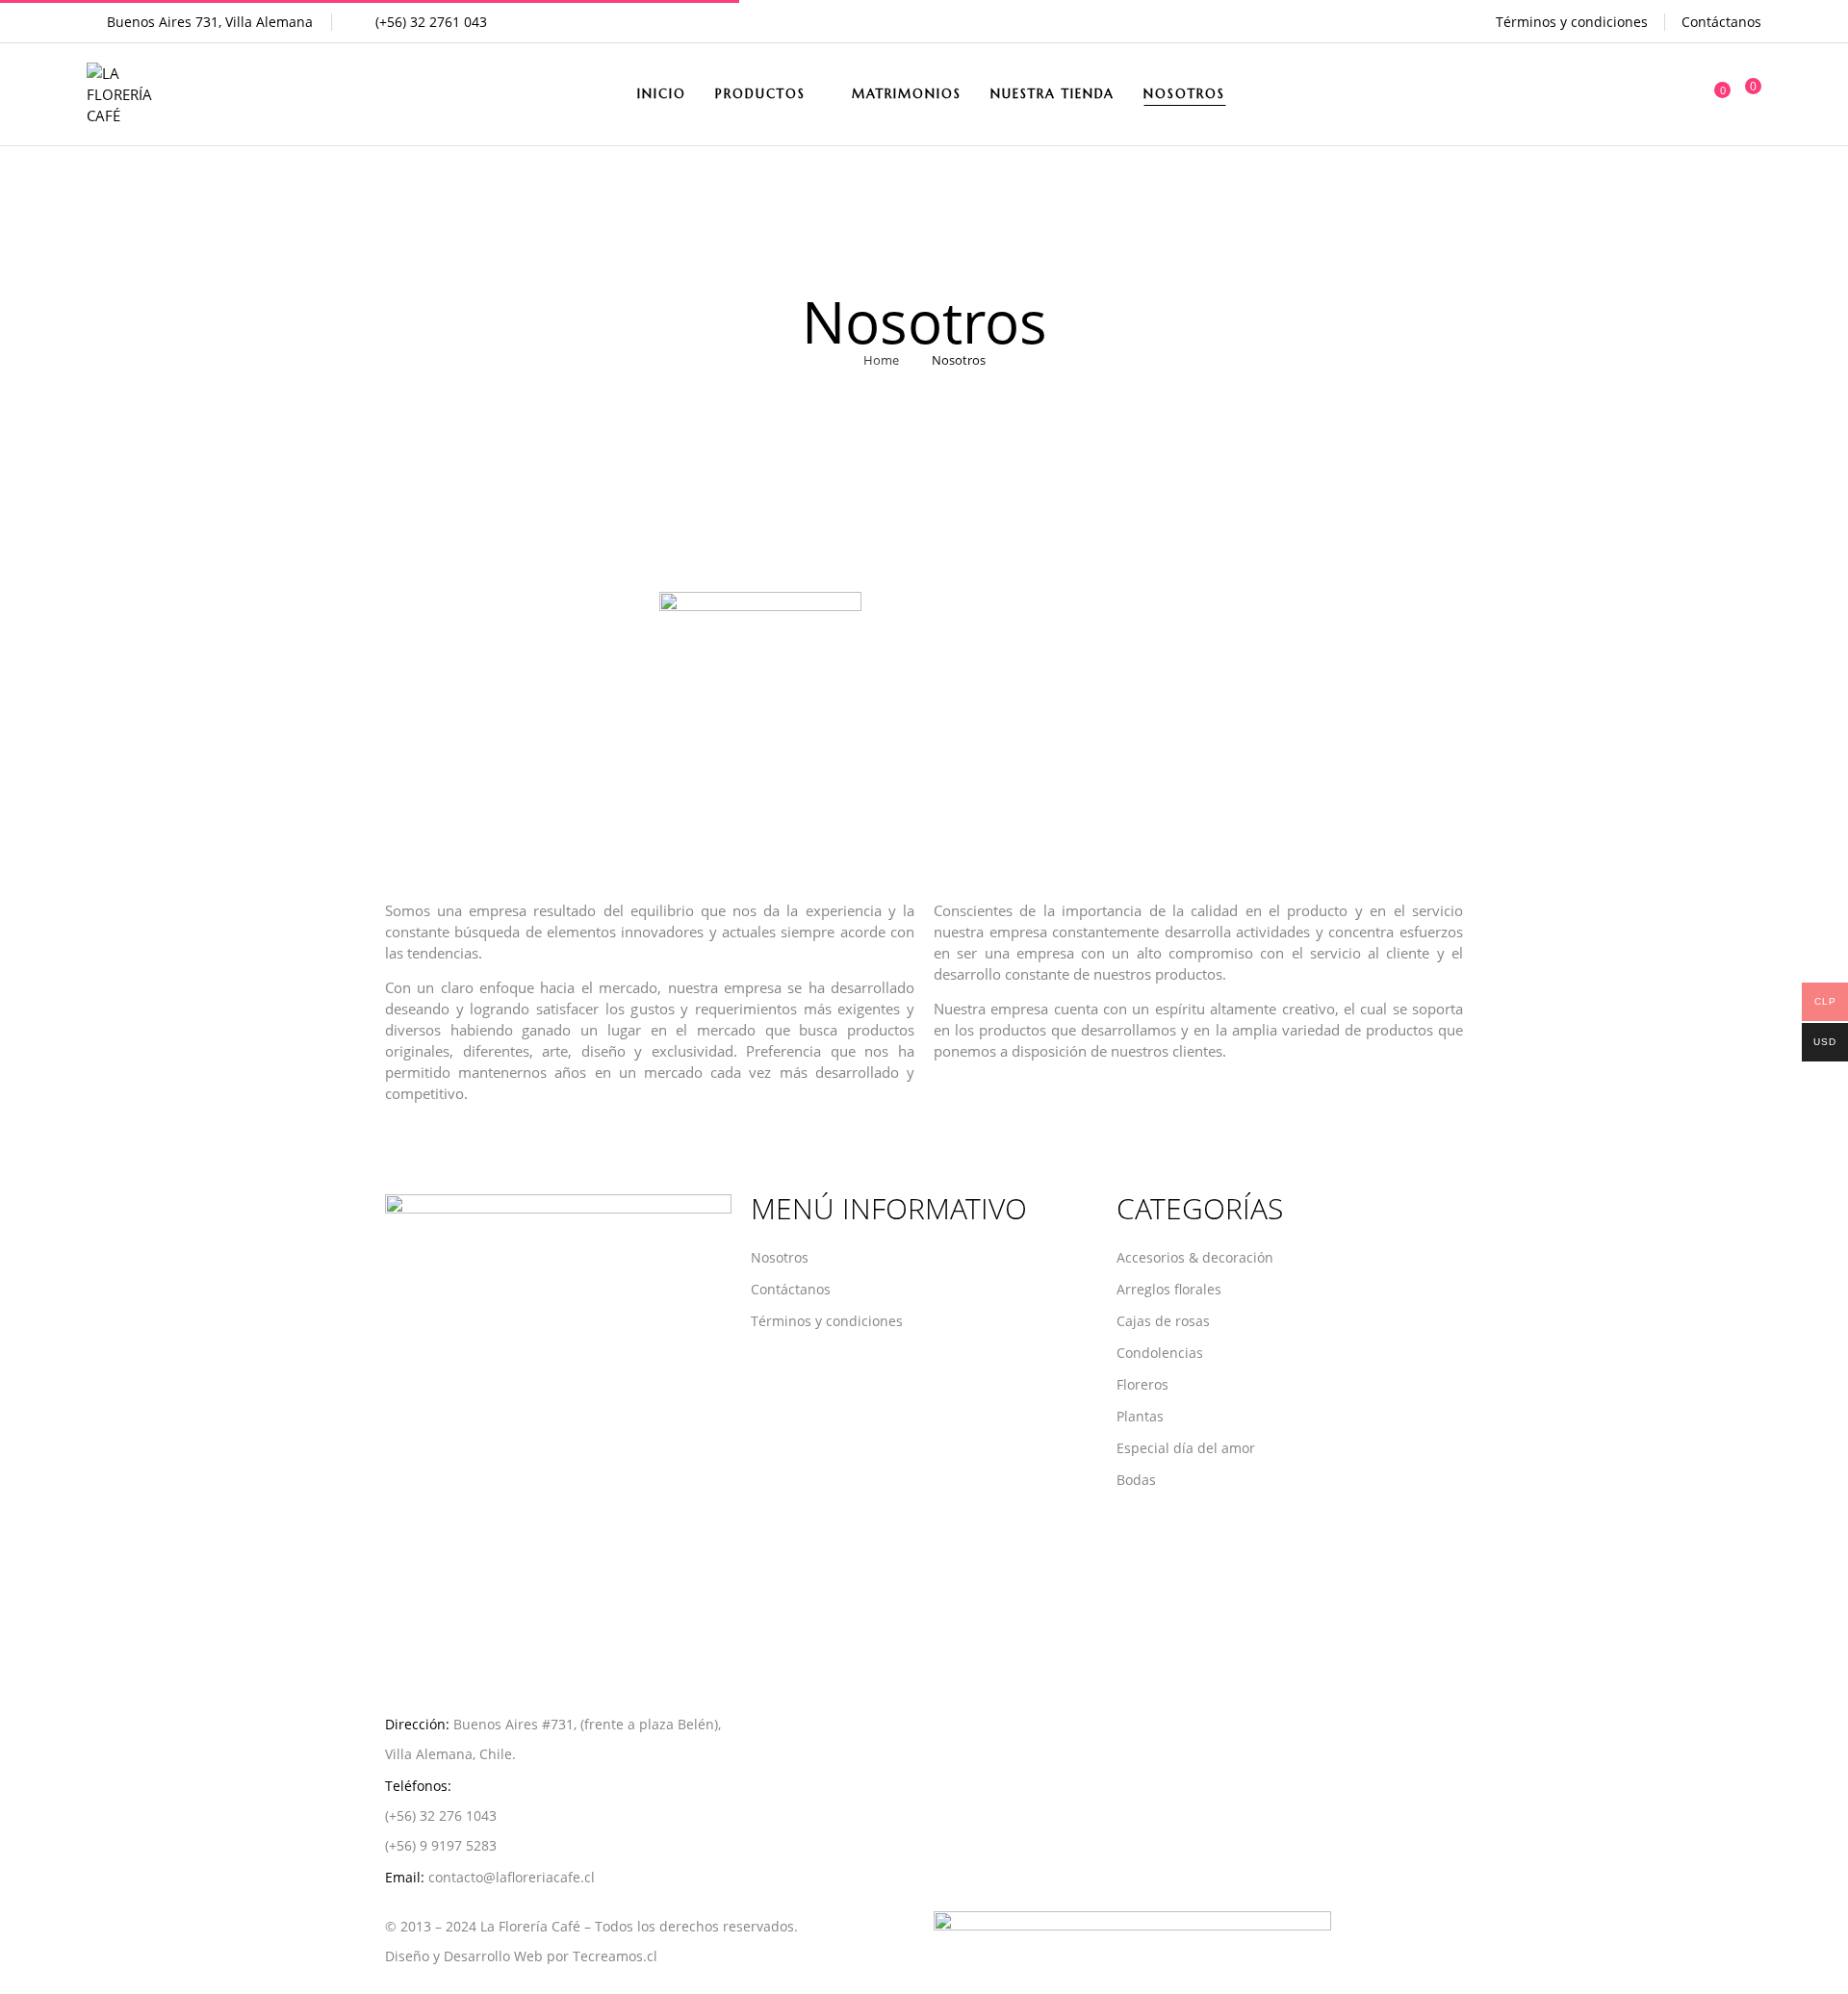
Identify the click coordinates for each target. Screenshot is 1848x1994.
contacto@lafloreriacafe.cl (512, 1877)
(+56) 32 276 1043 (441, 1815)
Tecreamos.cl (615, 1956)
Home (881, 360)
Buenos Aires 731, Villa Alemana (210, 22)
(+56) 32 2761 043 (431, 22)
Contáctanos (1721, 22)
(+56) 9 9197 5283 (441, 1845)
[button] (1747, 95)
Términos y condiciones (1572, 22)
